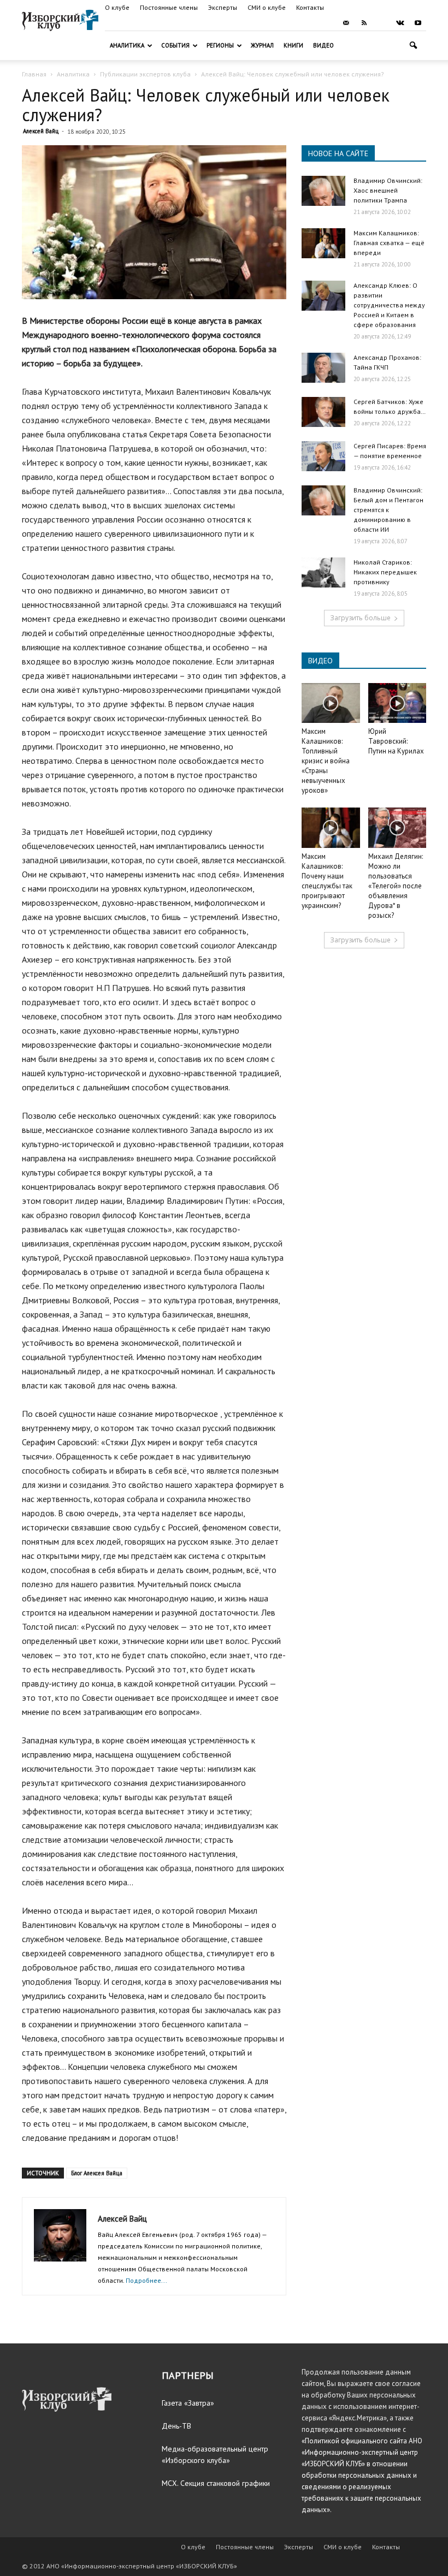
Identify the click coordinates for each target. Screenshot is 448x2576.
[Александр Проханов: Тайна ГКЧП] (323, 368)
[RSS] (364, 23)
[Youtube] (418, 23)
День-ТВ (176, 2426)
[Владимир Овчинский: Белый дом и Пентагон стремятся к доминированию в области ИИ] (323, 500)
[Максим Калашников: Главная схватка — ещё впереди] (323, 243)
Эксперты (223, 7)
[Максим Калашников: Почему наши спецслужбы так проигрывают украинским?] (331, 827)
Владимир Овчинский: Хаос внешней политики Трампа (388, 190)
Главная (34, 74)
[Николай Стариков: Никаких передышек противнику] (323, 572)
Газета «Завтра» (188, 2403)
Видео (323, 45)
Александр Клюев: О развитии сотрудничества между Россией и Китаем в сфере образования (389, 305)
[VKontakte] (400, 23)
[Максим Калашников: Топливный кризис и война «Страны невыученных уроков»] (331, 703)
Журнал (262, 45)
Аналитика (127, 45)
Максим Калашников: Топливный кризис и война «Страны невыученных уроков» (326, 761)
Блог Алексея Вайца (97, 2173)
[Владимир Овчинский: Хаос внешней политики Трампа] (323, 191)
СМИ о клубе (267, 7)
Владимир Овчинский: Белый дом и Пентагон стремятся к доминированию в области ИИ (388, 510)
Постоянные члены (169, 7)
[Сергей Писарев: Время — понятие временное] (323, 456)
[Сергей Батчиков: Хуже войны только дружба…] (323, 412)
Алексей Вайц (41, 131)
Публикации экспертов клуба (145, 74)
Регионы (220, 45)
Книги (293, 45)
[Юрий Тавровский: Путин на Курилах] (397, 703)
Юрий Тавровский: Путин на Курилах (396, 741)
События (175, 45)
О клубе (117, 7)
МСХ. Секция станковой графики (216, 2483)
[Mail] (346, 23)
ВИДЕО (320, 661)
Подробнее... (146, 2280)
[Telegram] (382, 23)
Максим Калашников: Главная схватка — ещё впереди (389, 243)
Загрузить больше (360, 618)
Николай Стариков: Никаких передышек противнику (385, 572)
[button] (413, 46)
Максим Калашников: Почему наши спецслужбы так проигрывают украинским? (327, 881)
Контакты (310, 7)
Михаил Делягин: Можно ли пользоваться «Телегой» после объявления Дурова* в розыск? (396, 886)
